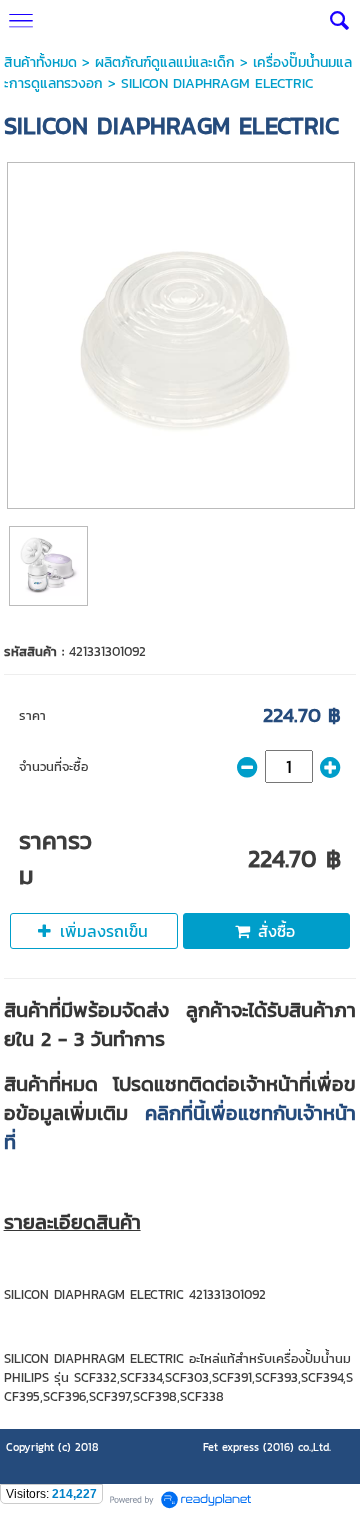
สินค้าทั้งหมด (40, 62)
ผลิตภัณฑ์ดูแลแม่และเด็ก (165, 62)
